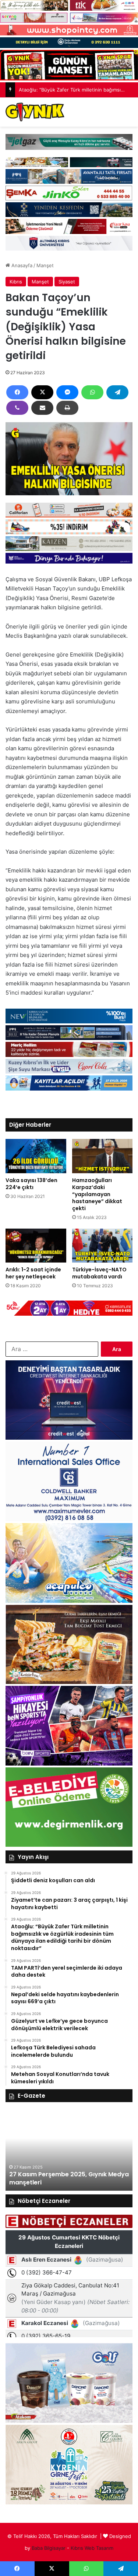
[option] (69, 2150)
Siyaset (67, 282)
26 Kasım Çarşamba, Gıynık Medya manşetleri (62, 2178)
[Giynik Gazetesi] (35, 112)
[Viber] (17, 408)
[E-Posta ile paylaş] (42, 408)
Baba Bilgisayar (49, 2548)
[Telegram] (117, 392)
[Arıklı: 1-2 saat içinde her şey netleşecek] (36, 1246)
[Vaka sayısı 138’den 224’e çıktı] (36, 1156)
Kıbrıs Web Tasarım (92, 2548)
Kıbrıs (16, 282)
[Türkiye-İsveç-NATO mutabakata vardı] (102, 1246)
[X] (42, 392)
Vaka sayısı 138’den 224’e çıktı (31, 1184)
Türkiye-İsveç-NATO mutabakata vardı (99, 1273)
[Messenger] (67, 392)
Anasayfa (21, 265)
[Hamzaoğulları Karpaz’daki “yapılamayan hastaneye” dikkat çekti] (102, 1156)
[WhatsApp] (92, 392)
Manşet (45, 265)
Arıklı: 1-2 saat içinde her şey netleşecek (33, 1273)
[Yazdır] (67, 408)
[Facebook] (17, 392)
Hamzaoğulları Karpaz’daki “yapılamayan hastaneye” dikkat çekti (97, 1194)
